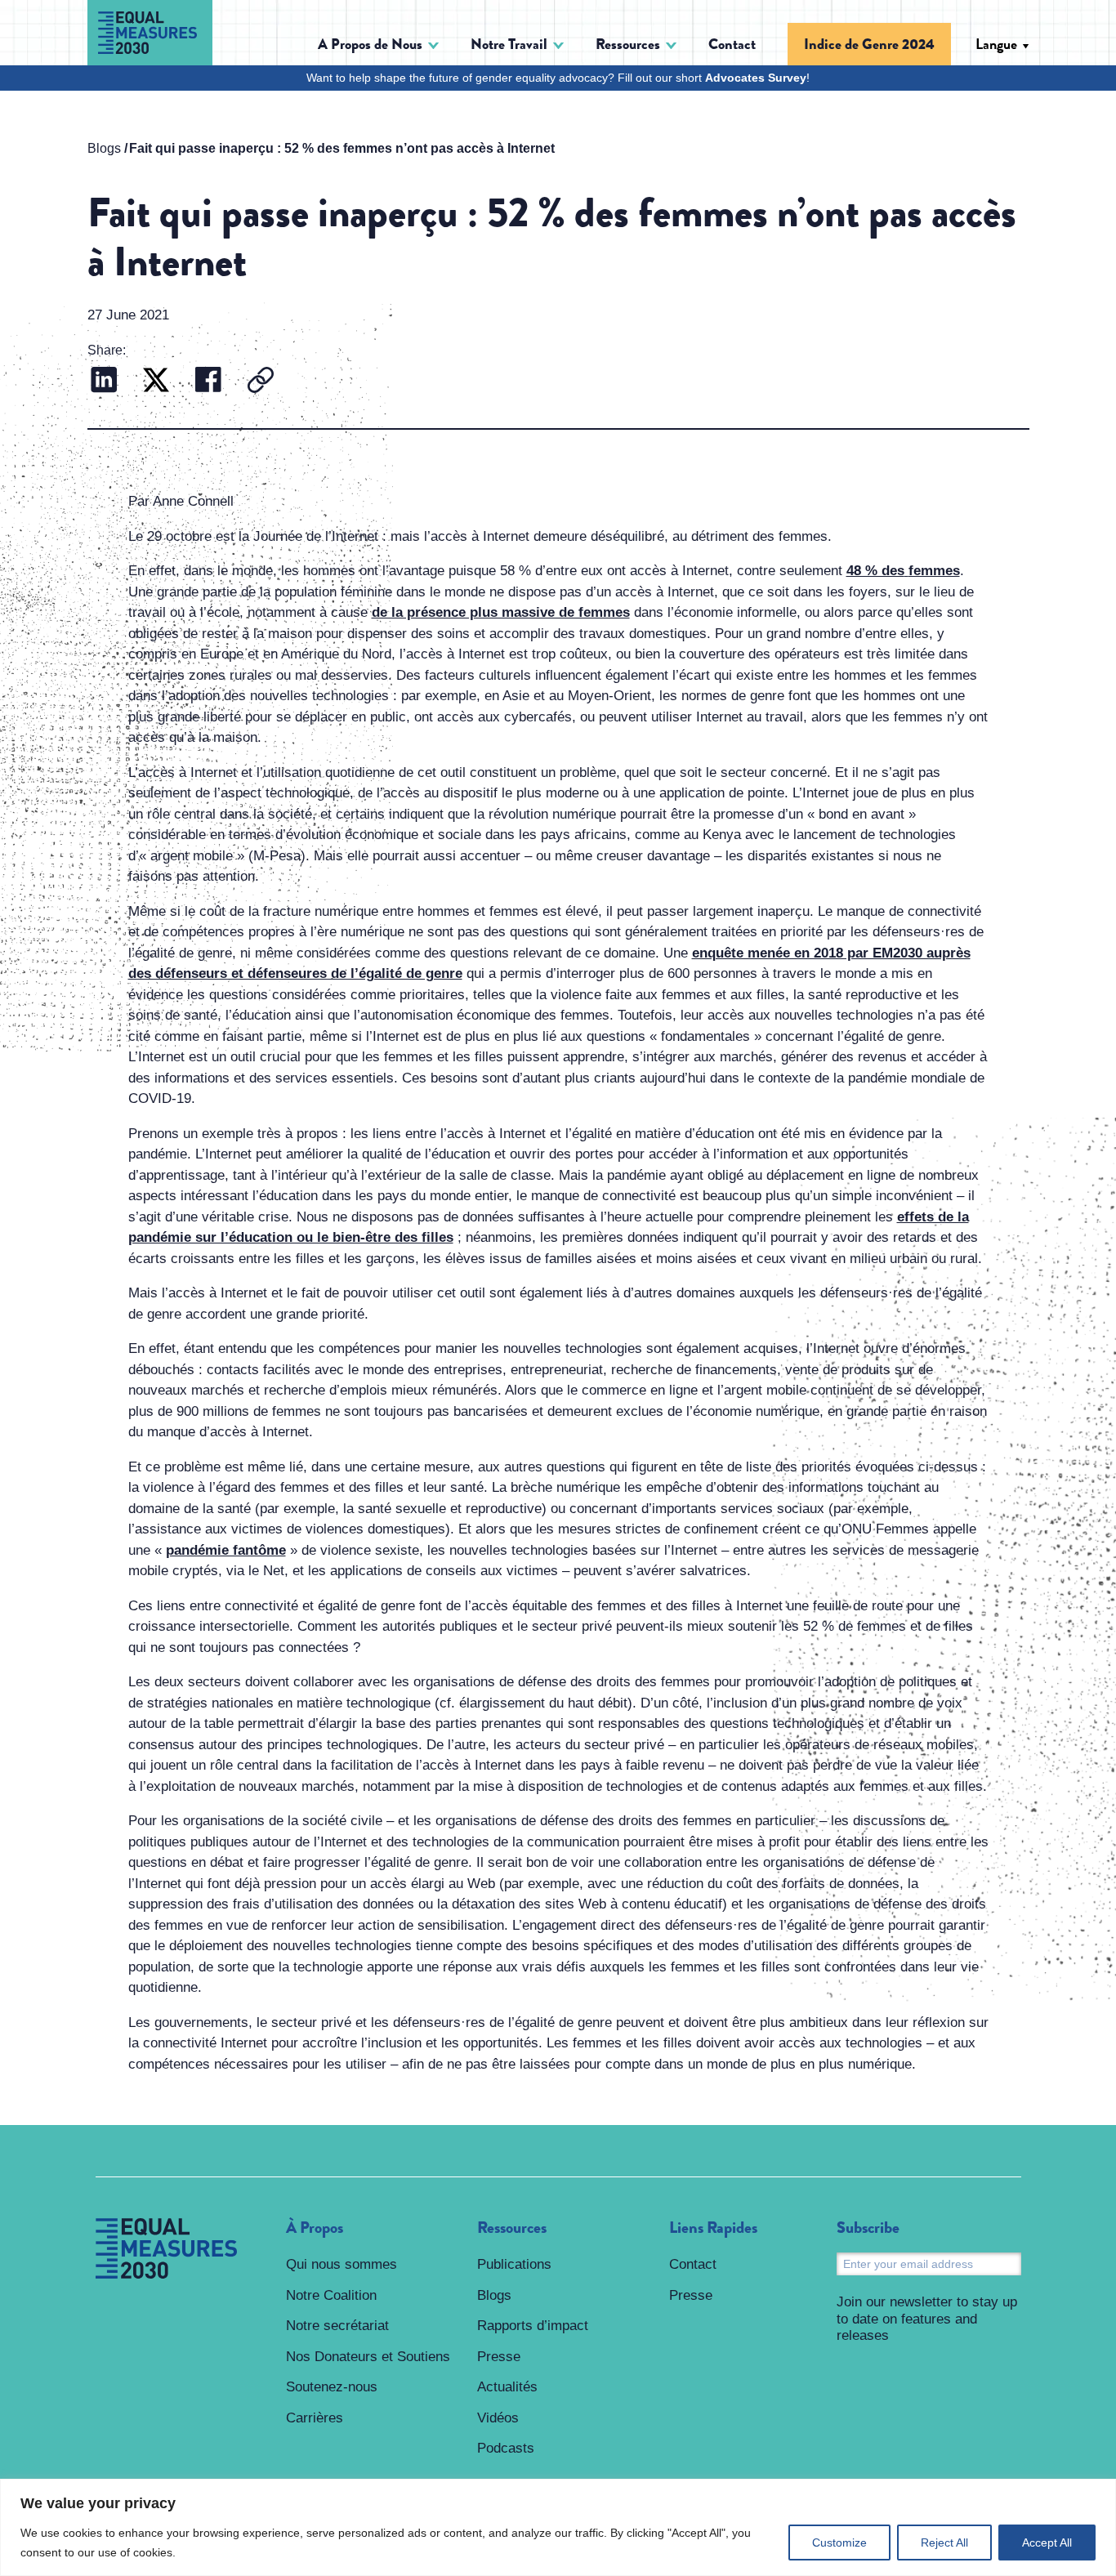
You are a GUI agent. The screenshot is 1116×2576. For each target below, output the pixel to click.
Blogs (104, 148)
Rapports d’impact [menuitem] (533, 2326)
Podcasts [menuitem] (506, 2448)
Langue (996, 44)
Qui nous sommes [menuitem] (341, 2264)
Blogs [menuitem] (494, 2295)
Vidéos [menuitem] (498, 2418)
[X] (156, 382)
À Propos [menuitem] (315, 2228)
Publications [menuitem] (514, 2264)
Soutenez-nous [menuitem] (332, 2387)
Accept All (1047, 2543)
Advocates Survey (756, 78)
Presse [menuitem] (499, 2357)
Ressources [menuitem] (512, 2228)
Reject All (944, 2543)
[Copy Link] (261, 382)
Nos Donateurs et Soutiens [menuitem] (368, 2357)
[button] (378, 45)
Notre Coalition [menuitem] (331, 2295)
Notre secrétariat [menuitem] (337, 2326)
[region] (558, 2527)
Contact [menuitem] (732, 44)
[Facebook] (208, 382)
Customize (839, 2543)
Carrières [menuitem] (315, 2418)
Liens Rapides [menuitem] (713, 2228)
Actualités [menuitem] (507, 2387)
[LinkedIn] (104, 382)
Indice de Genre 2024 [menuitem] (869, 44)
